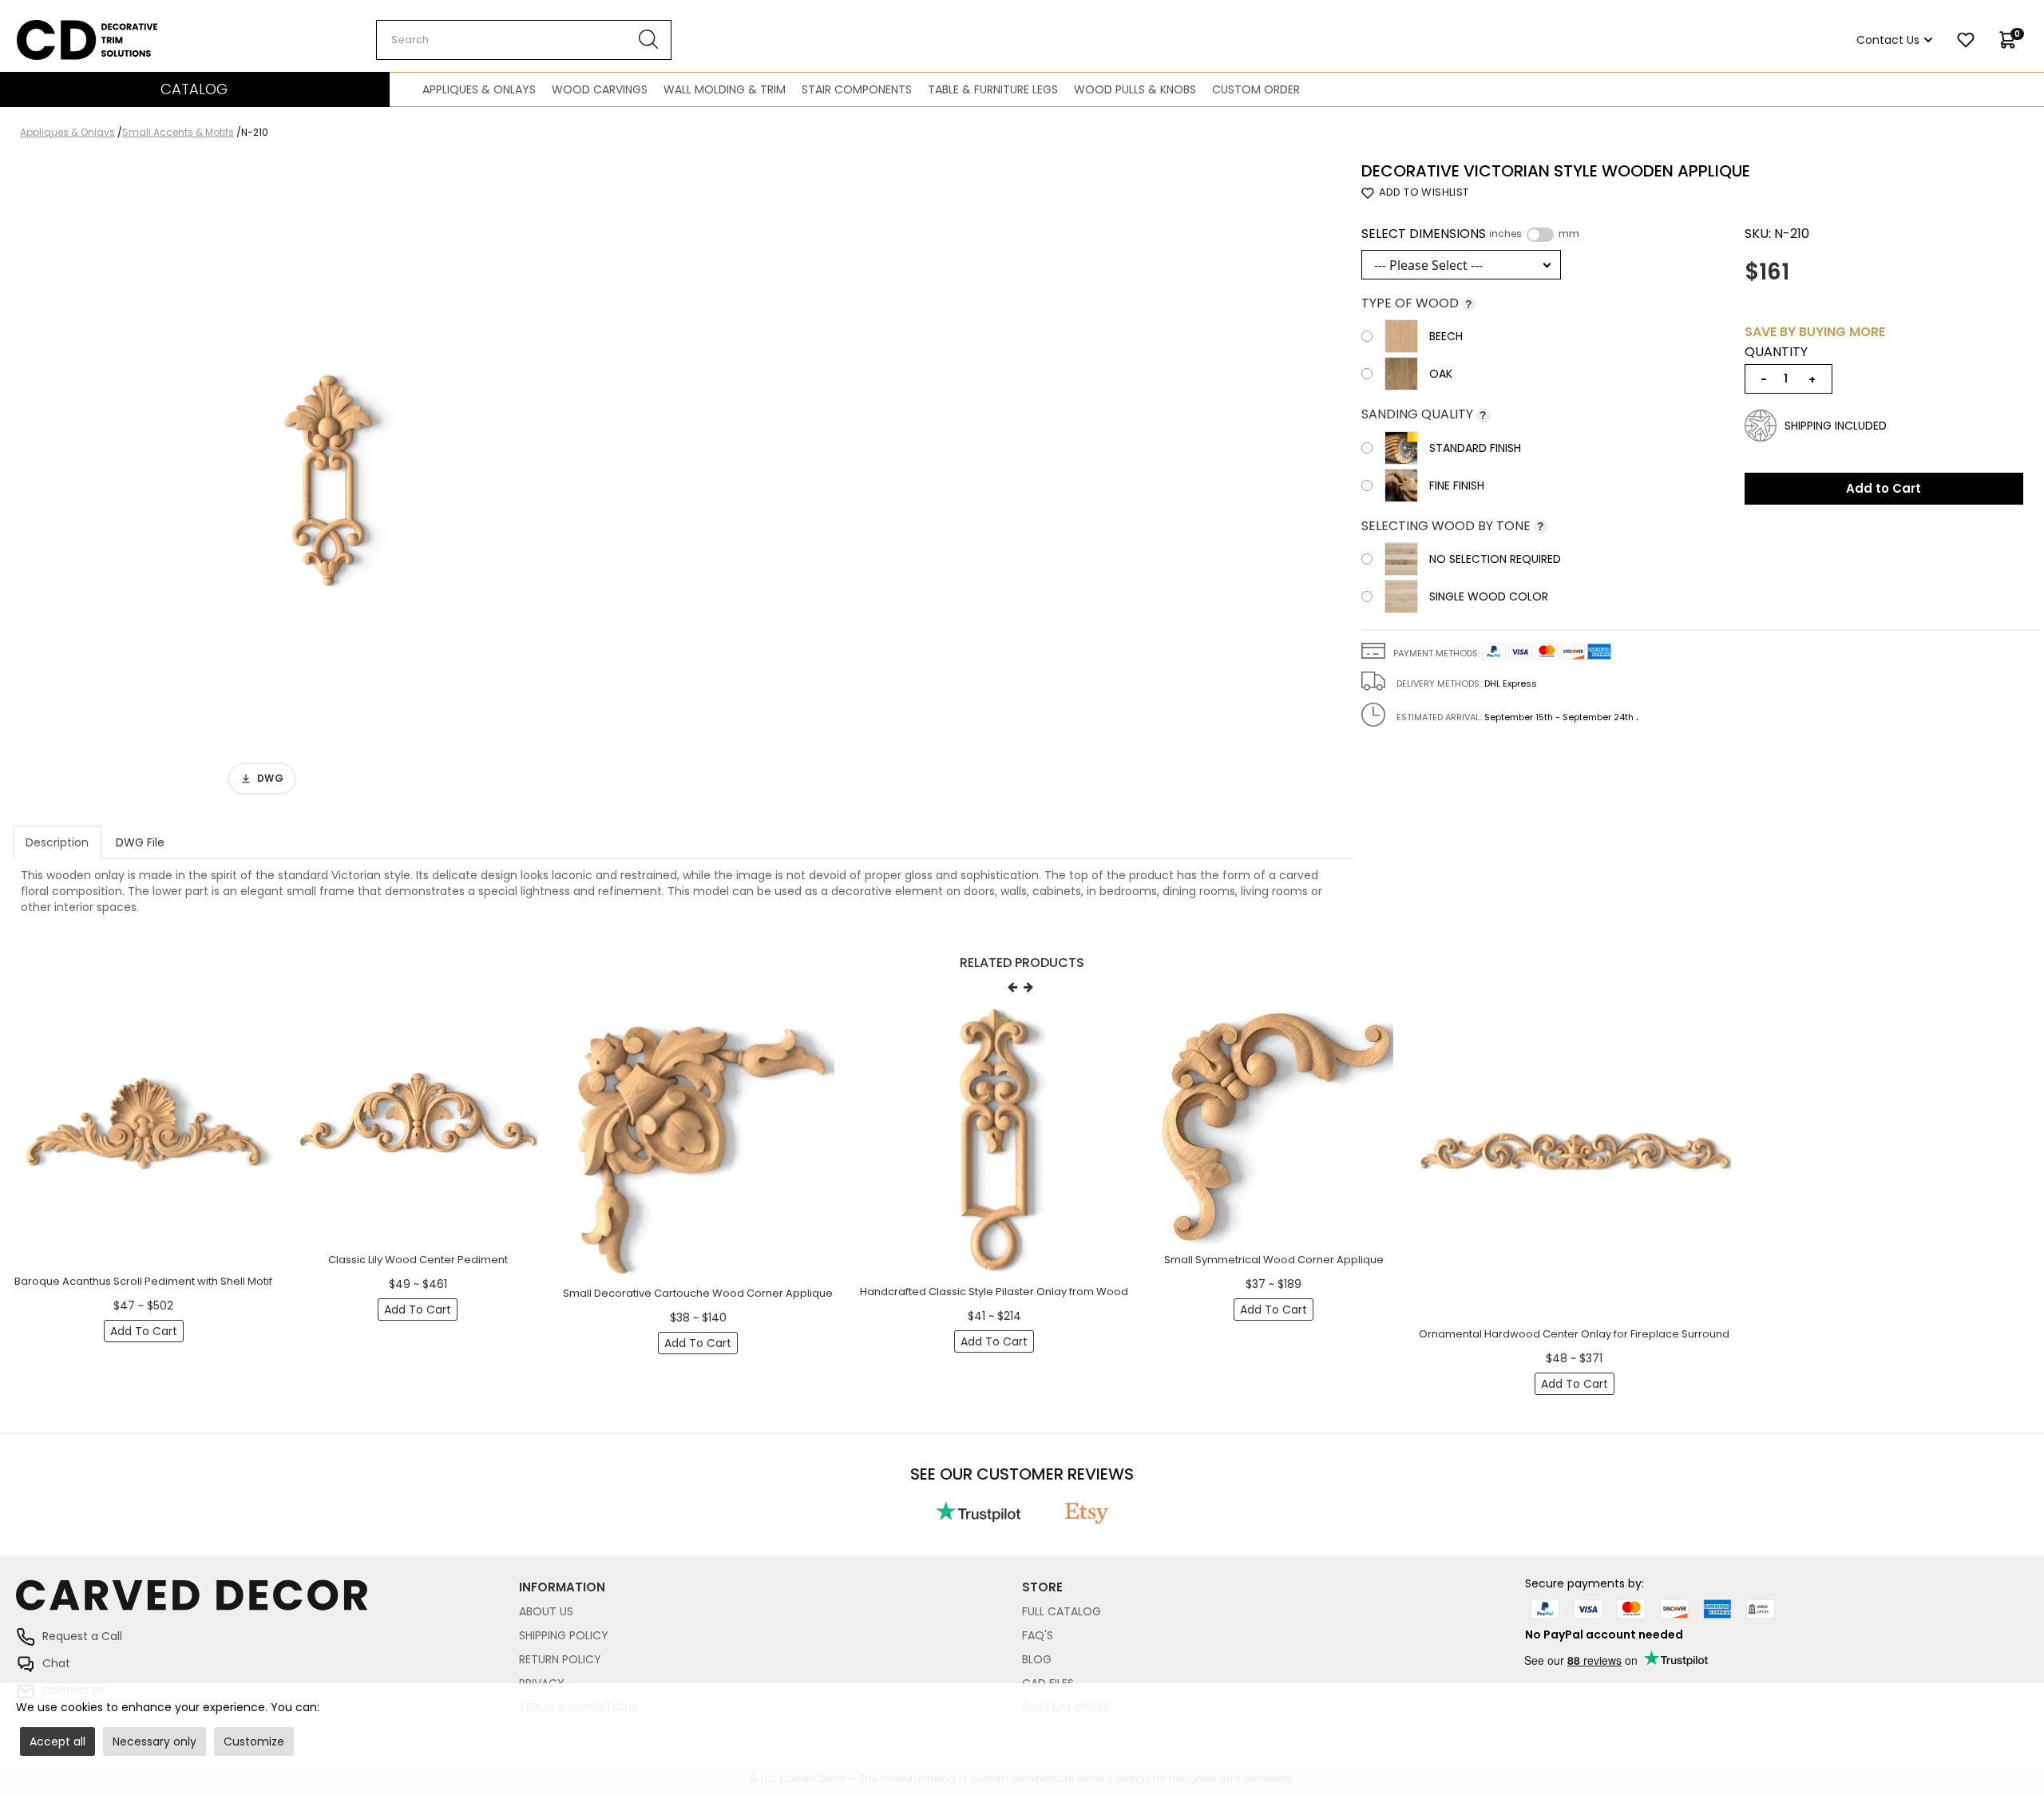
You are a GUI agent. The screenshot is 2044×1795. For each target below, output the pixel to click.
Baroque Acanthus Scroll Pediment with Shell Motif (143, 1281)
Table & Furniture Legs (993, 89)
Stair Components (857, 89)
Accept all (57, 1742)
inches (1505, 234)
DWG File (140, 842)
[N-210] (328, 482)
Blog (1037, 1659)
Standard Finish (1475, 448)
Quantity (1776, 352)
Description (57, 842)
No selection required (1495, 559)
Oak (1441, 374)
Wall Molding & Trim (725, 89)
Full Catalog (1062, 1611)
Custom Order (1256, 89)
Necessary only (154, 1742)
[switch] (1540, 235)
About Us (546, 1611)
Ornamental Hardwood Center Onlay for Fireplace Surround (1574, 1334)
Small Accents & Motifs (178, 132)
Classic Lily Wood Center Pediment (418, 1260)
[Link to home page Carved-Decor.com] (267, 1603)
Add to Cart (1884, 488)
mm (1569, 234)
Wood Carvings (600, 89)
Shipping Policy (564, 1635)
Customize (254, 1742)
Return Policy (560, 1659)
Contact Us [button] (1888, 40)
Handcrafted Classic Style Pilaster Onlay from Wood (994, 1292)
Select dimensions (1470, 234)
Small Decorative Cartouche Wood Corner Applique (698, 1293)
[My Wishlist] (1966, 40)
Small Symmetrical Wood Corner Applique (1274, 1260)
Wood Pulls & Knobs (1135, 89)
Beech (1446, 336)
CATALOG (194, 89)
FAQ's (1038, 1635)
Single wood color (1489, 596)
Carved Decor (55, 28)
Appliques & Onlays (479, 89)
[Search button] (649, 40)
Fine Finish (1457, 485)
